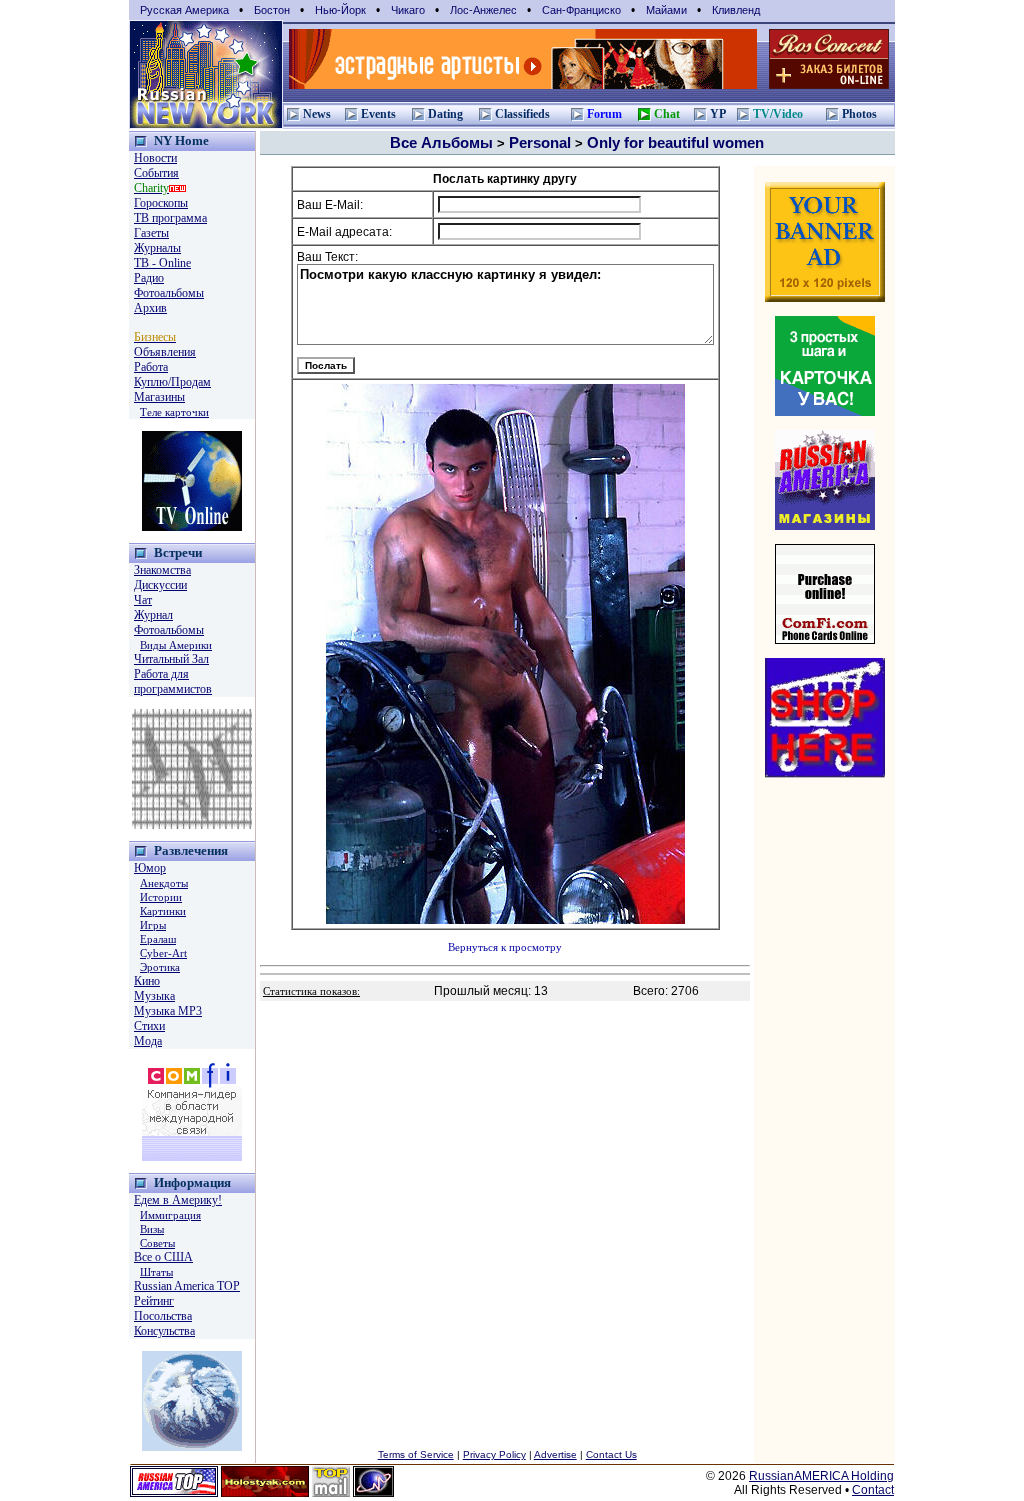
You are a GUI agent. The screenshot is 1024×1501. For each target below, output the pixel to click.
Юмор (150, 868)
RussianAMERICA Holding (821, 1476)
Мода (148, 1041)
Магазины (159, 397)
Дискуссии (160, 585)
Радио (149, 278)
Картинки (163, 911)
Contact (873, 1490)
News (317, 114)
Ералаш (158, 939)
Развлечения (191, 850)
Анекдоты (164, 883)
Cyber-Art (163, 953)
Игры (153, 925)
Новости (155, 158)
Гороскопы (161, 203)
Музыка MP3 (168, 1011)
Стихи (149, 1026)
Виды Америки (176, 645)
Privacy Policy (494, 1454)
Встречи (178, 552)
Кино (147, 981)
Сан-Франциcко (581, 10)
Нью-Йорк (340, 10)
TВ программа (170, 218)
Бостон (272, 10)
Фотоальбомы (169, 293)
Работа (151, 367)
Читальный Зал (171, 659)
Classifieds (522, 114)
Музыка (154, 996)
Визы (152, 1229)
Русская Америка (184, 10)
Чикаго (408, 10)
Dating (445, 114)
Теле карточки (174, 412)
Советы (157, 1243)
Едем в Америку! (178, 1200)
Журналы (157, 248)
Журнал (153, 615)
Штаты (156, 1272)
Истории (161, 897)
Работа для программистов (173, 681)
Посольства (163, 1316)
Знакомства (162, 570)
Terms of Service (416, 1454)
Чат (143, 600)
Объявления (165, 352)
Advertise (555, 1454)
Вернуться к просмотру (505, 947)
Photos (859, 114)
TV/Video (778, 114)
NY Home (181, 140)
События (156, 173)
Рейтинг (154, 1301)
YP (718, 114)
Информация (192, 1182)
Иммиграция (170, 1215)
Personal (540, 142)
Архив (150, 308)
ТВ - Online (162, 263)
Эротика (160, 967)
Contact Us (611, 1454)
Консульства (164, 1331)
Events (378, 114)
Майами (666, 10)
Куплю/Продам (172, 382)
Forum (604, 114)
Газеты (151, 233)
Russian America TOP (187, 1286)
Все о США (163, 1257)
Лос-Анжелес (483, 10)
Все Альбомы (441, 142)
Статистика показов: (311, 991)
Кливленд (736, 10)
